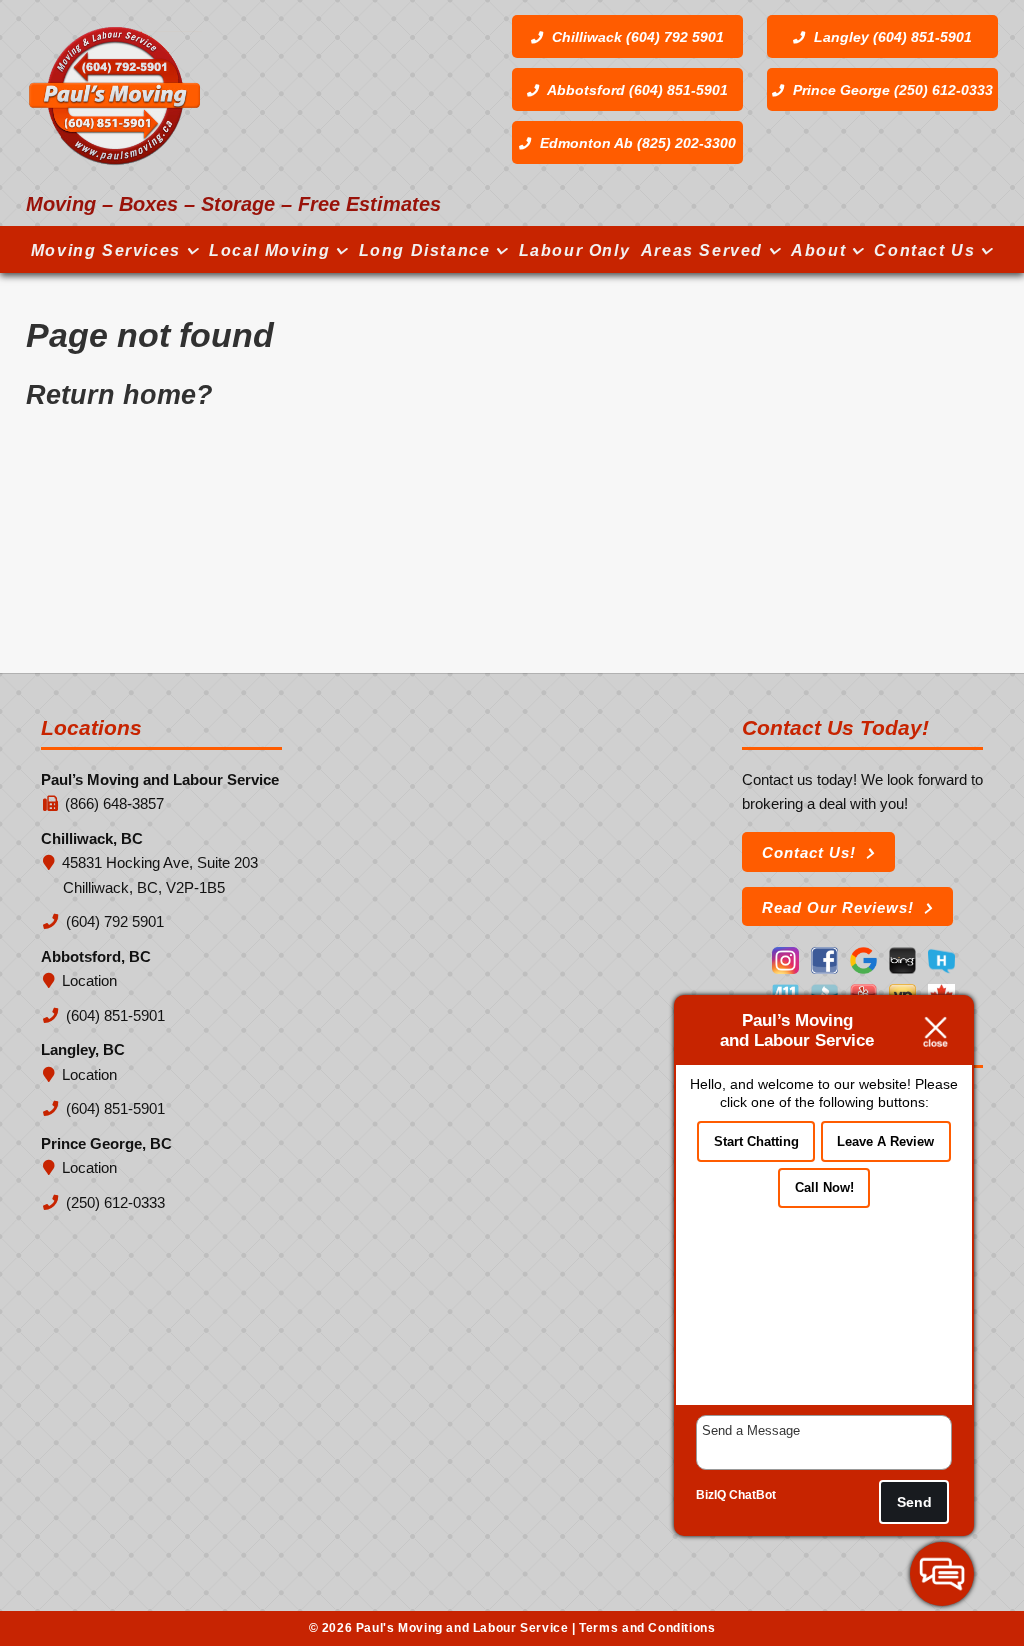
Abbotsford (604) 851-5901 (636, 90)
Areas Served (702, 250)
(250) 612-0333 (114, 1202)
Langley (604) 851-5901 (891, 37)
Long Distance (425, 250)
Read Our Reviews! (838, 907)
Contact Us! (809, 852)
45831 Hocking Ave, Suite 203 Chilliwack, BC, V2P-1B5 (160, 874)
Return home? (119, 394)
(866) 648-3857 (114, 803)
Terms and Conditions (647, 1628)
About (818, 250)
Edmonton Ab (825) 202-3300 (636, 143)
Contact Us (924, 250)
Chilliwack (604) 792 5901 (636, 37)
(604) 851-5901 (114, 1015)
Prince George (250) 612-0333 (891, 90)
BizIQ (711, 1495)
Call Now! (824, 1187)
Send (914, 1502)
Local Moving (269, 250)
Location (90, 980)
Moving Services (106, 250)
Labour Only (575, 250)
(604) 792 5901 (113, 921)
